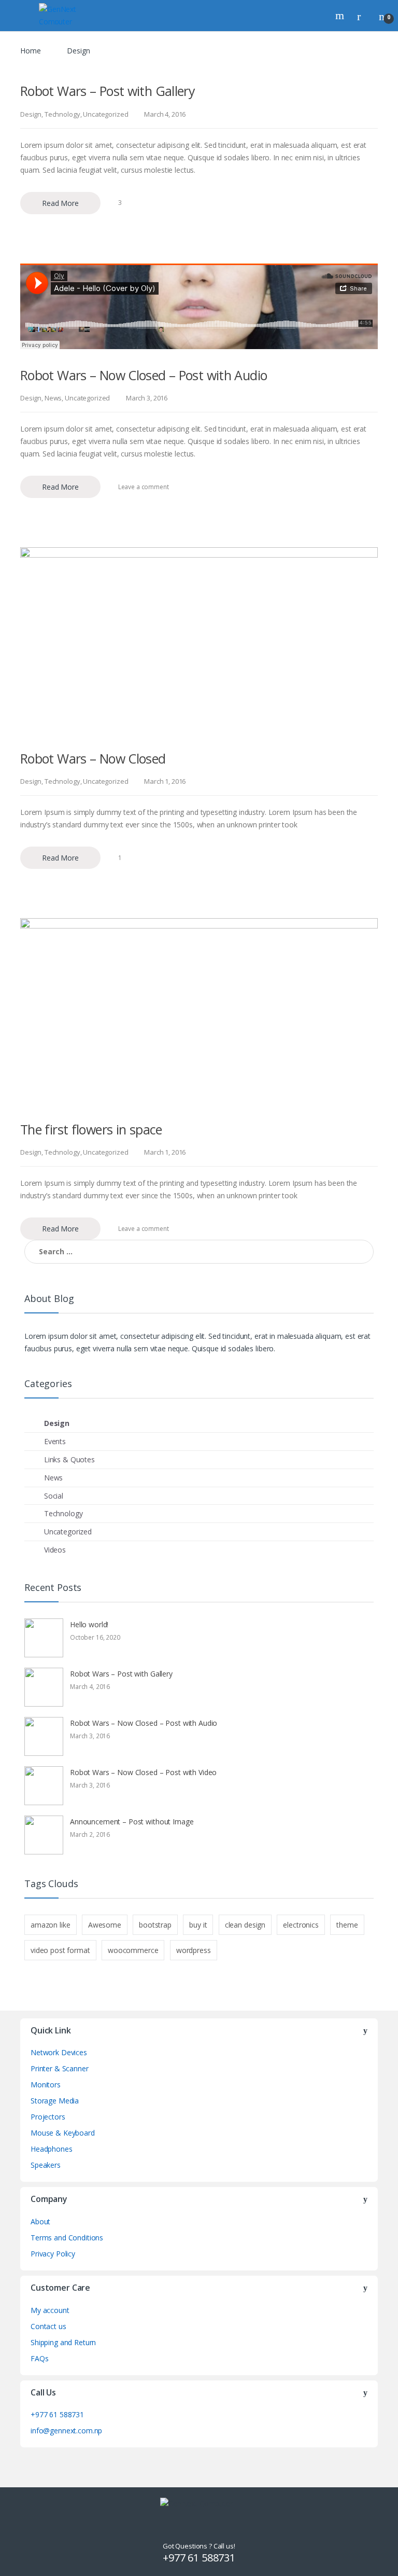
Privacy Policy (53, 2254)
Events (55, 1441)
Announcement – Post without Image (132, 1822)
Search (341, 16)
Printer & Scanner (60, 2068)
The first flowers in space (91, 1129)
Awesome (105, 1925)
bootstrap (155, 1925)
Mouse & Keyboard (63, 2133)
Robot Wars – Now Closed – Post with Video (143, 1772)
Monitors (46, 2085)
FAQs (39, 2358)
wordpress (194, 1950)
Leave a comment (144, 487)
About (40, 2221)
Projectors (48, 2117)
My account (50, 2310)
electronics (301, 1925)
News (53, 398)
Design (31, 114)
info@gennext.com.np (66, 2430)
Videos (55, 1550)
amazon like (50, 1925)
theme (347, 1925)
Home (30, 51)
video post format (60, 1950)
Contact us (48, 2326)
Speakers (46, 2165)
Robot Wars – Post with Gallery (108, 91)
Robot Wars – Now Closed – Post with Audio (144, 375)
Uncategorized (105, 114)
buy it (198, 1925)
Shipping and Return (63, 2342)
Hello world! (89, 1624)
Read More (60, 203)
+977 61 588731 (57, 2414)
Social (54, 1496)
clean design (245, 1925)
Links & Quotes (69, 1459)
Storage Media (55, 2101)
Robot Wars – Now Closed (93, 758)
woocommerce (133, 1950)
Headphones (52, 2149)
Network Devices (59, 2052)
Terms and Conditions (67, 2238)
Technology (62, 114)
